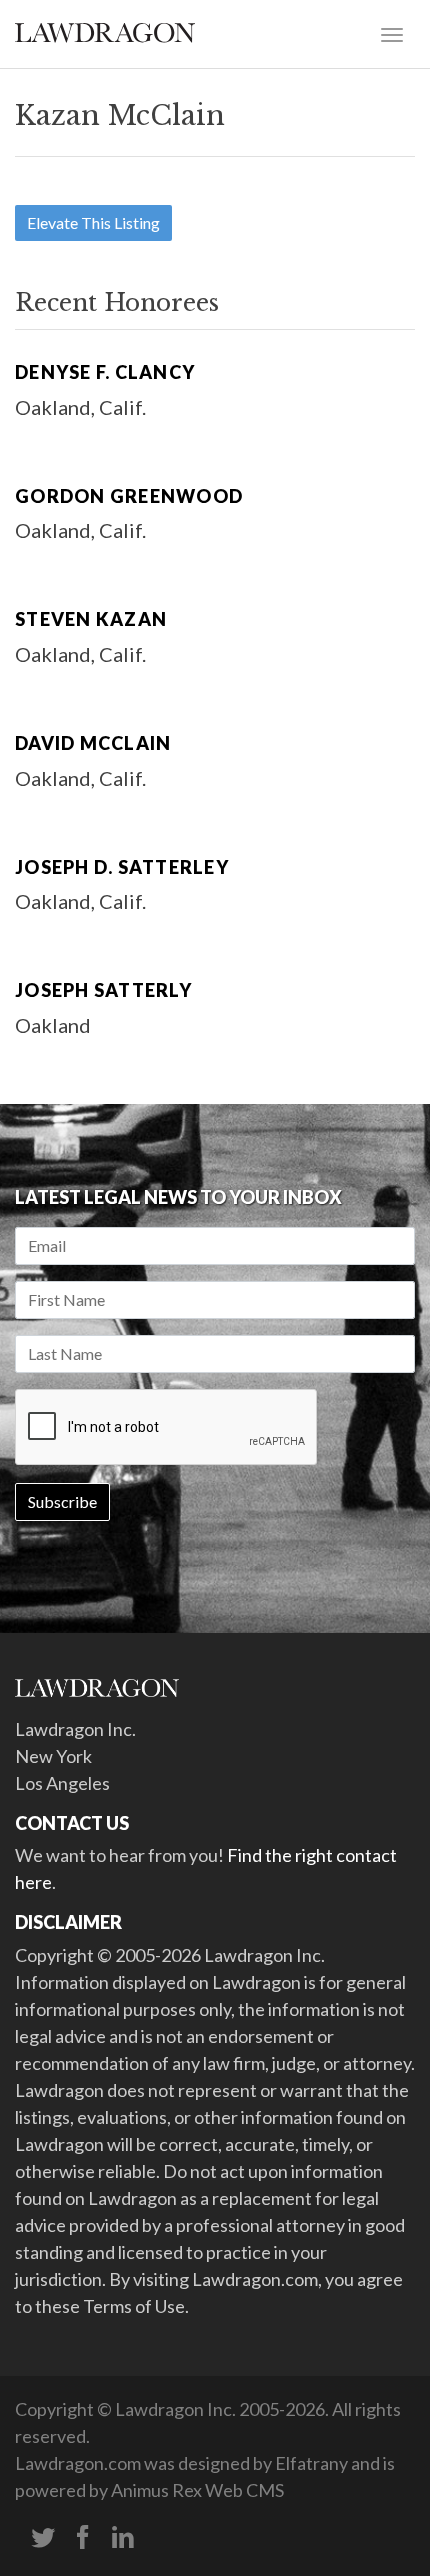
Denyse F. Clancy (105, 372)
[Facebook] (83, 2538)
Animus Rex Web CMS (197, 2490)
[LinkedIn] (123, 2538)
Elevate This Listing (93, 222)
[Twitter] (43, 2538)
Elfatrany (311, 2463)
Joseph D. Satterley (122, 867)
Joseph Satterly (103, 990)
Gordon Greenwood (129, 496)
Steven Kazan (91, 619)
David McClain (93, 743)
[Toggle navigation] (392, 33)
